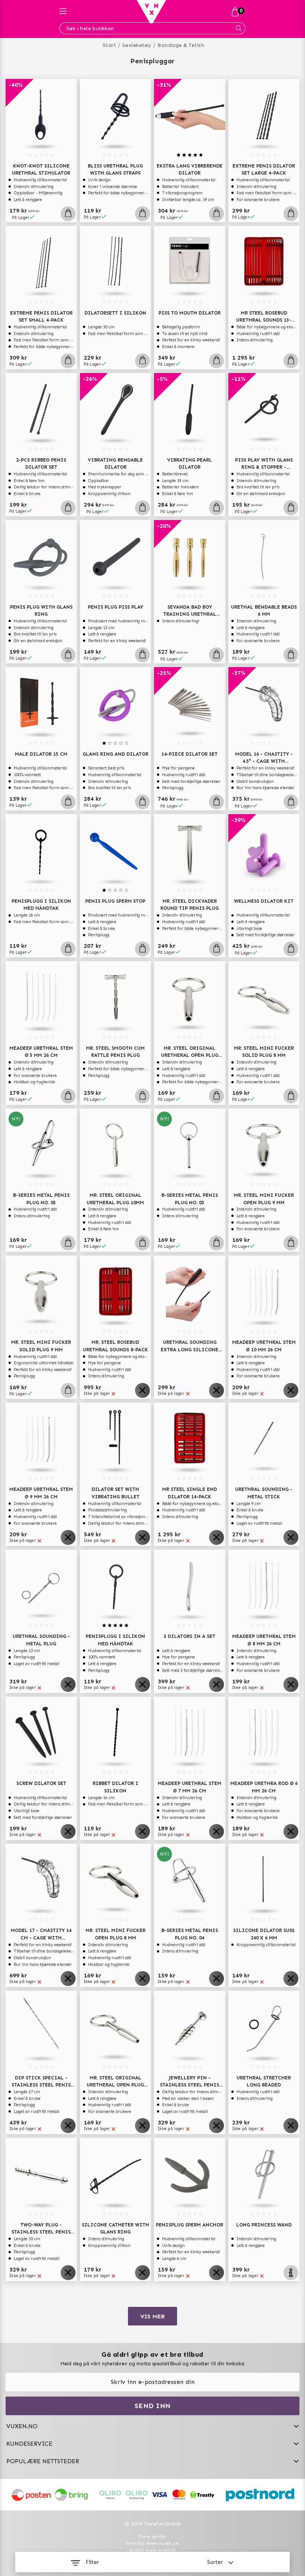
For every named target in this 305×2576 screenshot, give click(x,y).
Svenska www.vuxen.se (152, 2543)
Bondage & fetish (181, 45)
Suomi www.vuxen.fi (152, 2550)
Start (110, 45)
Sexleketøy (137, 45)
